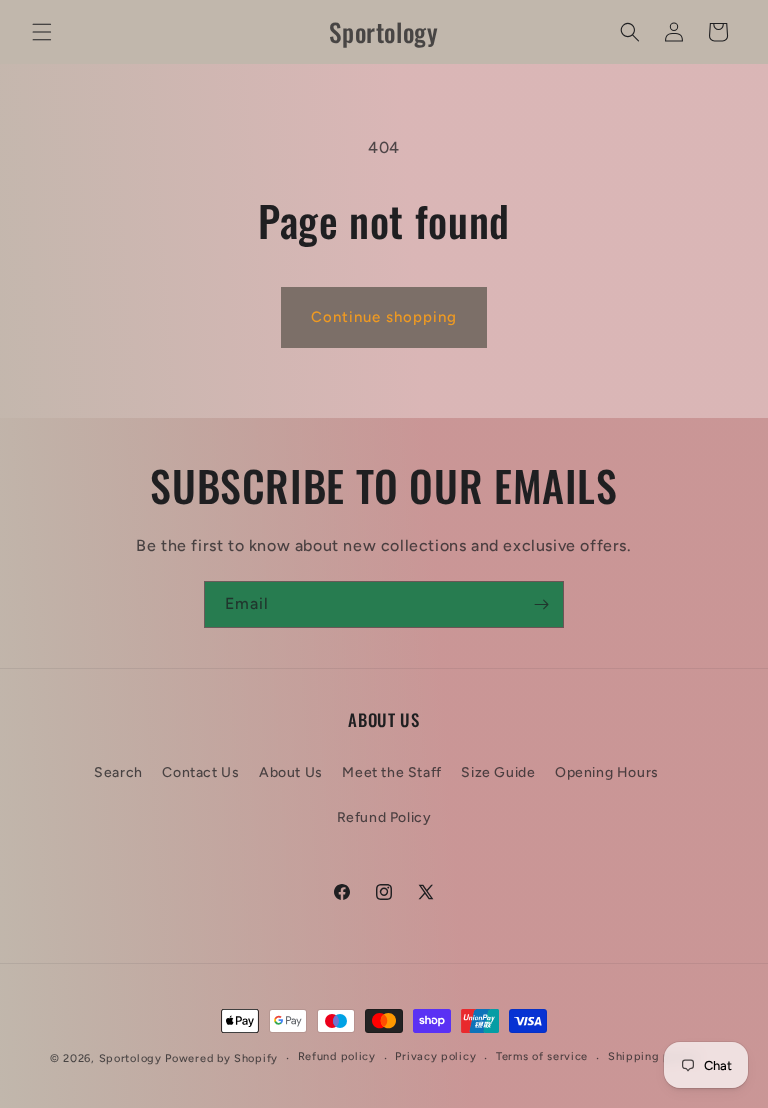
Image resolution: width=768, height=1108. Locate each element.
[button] (42, 32)
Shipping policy (653, 1056)
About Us (291, 772)
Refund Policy (384, 817)
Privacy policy (435, 1056)
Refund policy (337, 1056)
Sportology (130, 1058)
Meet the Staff (391, 772)
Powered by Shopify (221, 1058)
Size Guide (498, 772)
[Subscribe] (541, 604)
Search (118, 772)
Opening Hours (607, 772)
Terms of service (542, 1056)
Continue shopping (384, 317)
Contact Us (200, 772)
